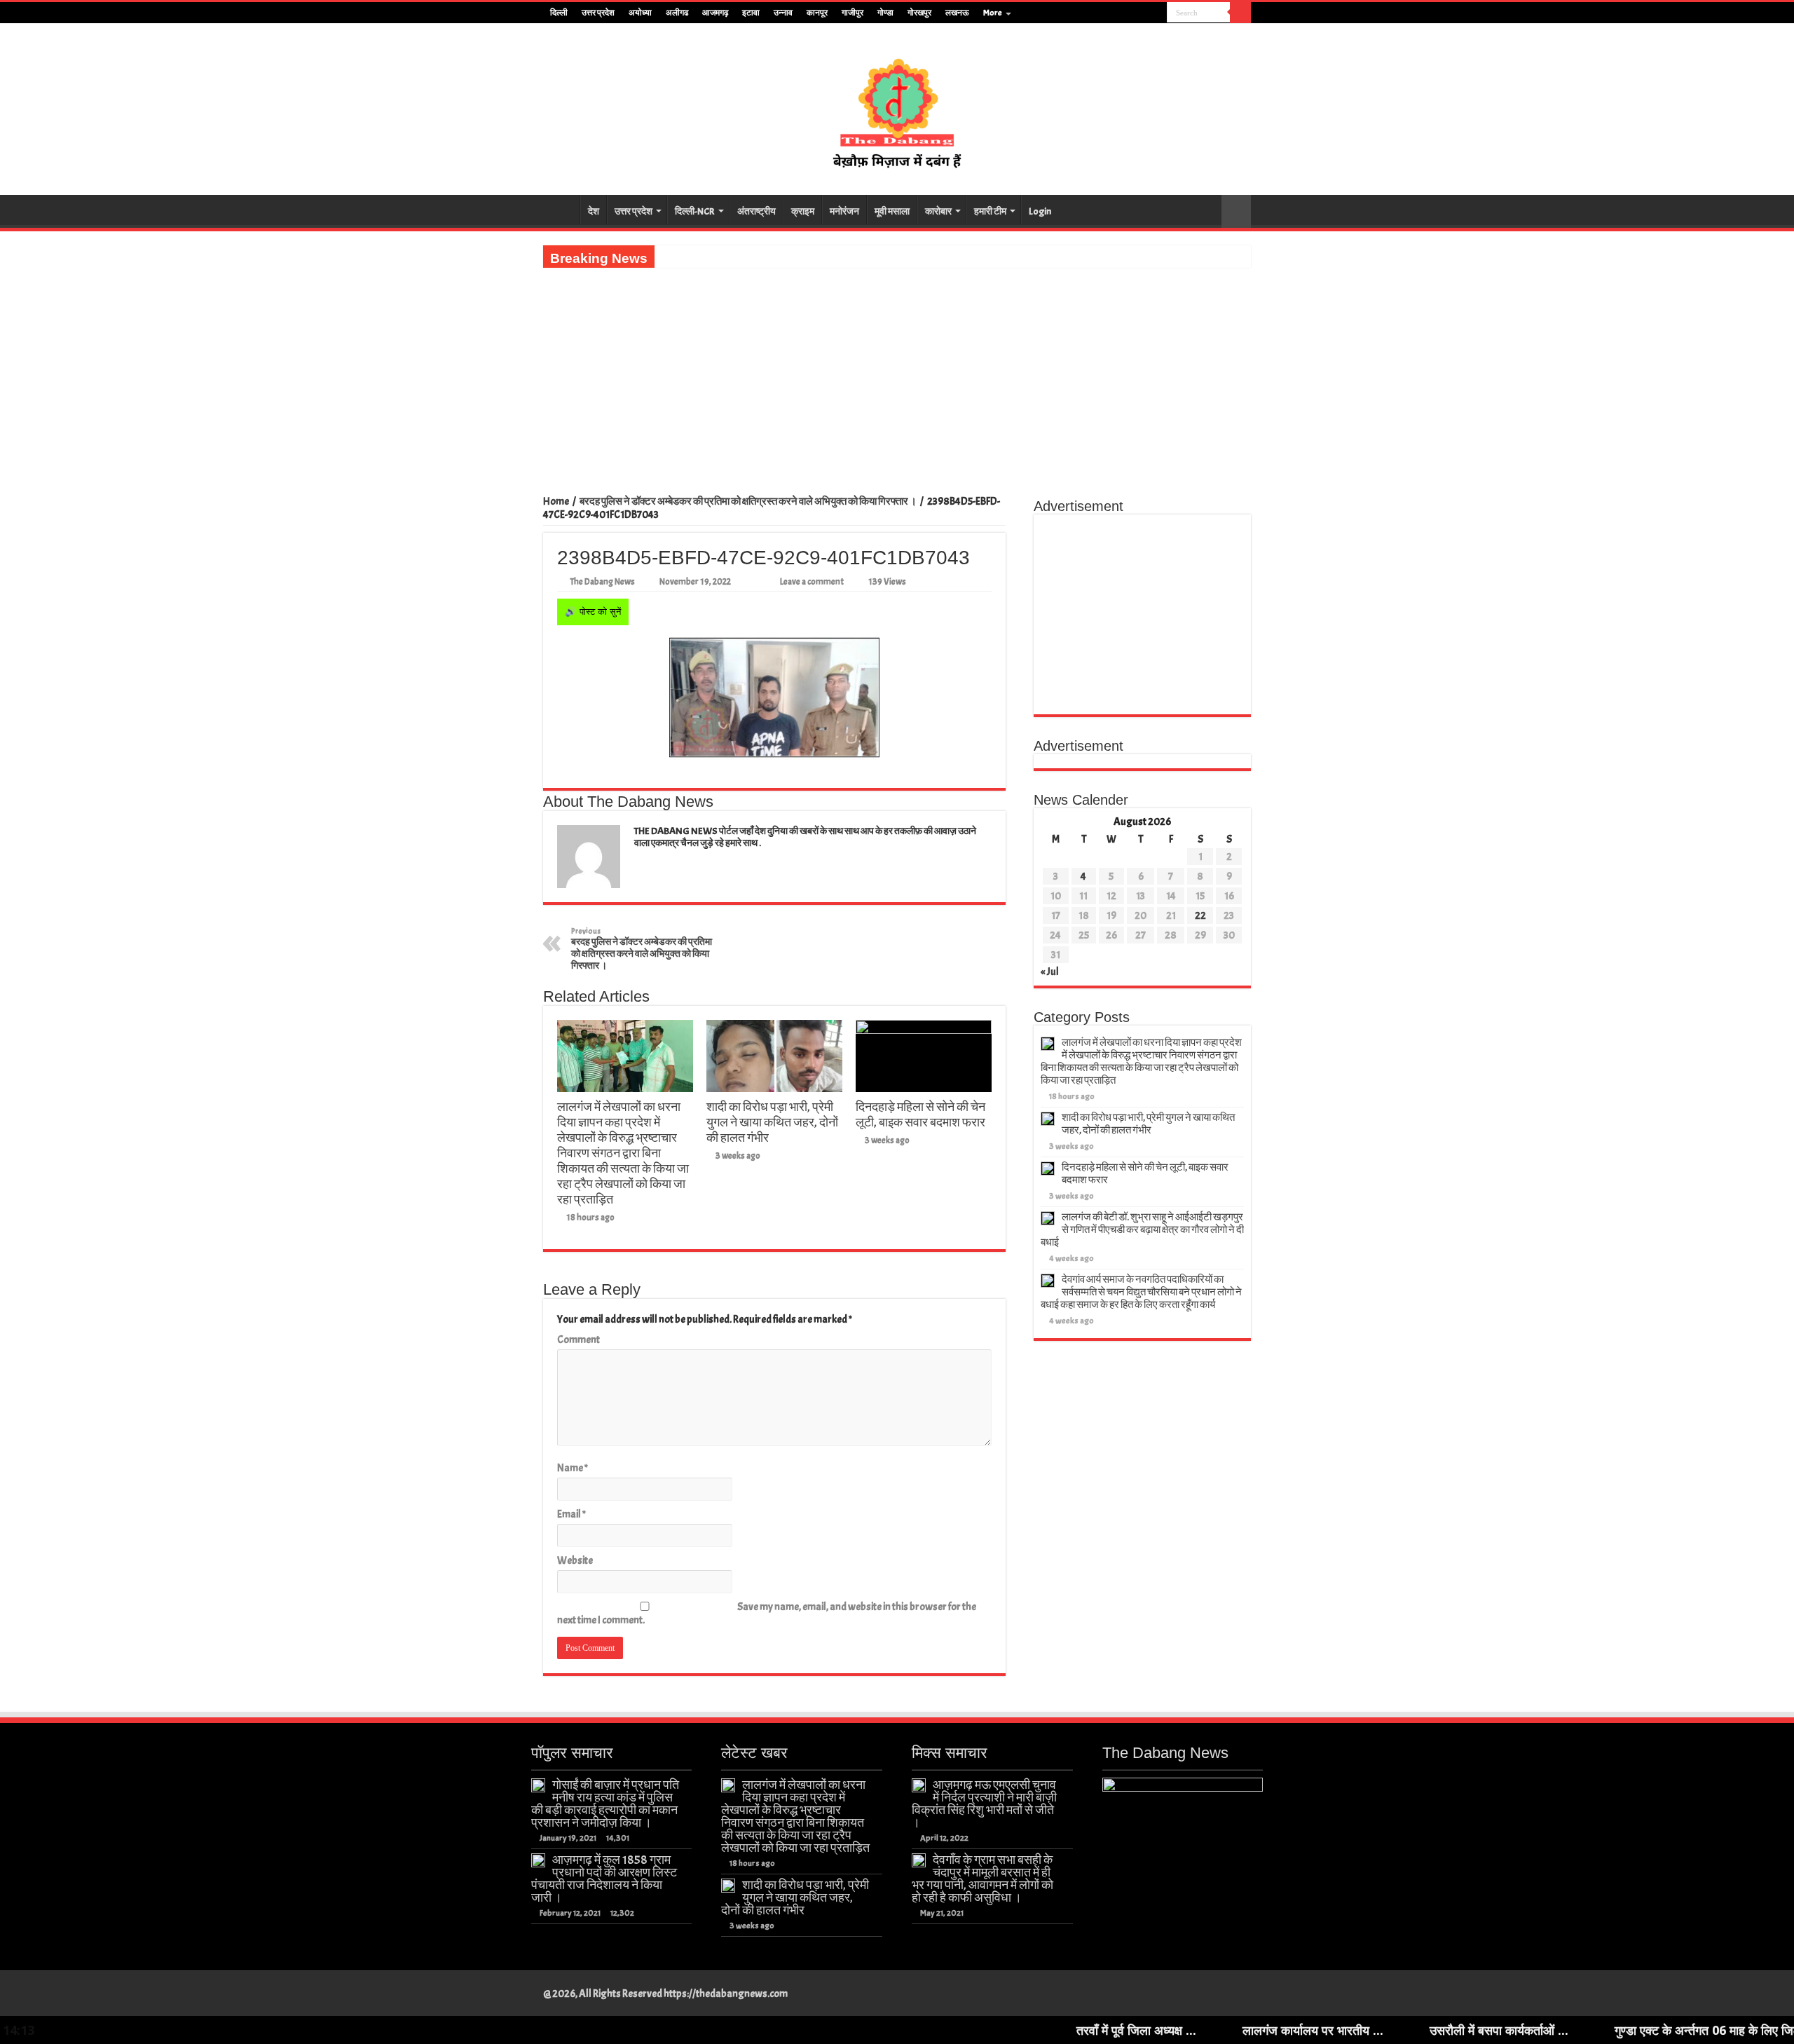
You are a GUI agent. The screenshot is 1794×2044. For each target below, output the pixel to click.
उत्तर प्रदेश (598, 13)
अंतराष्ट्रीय (756, 211)
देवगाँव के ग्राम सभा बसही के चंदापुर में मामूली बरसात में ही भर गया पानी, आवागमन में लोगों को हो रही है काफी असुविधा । (982, 1879)
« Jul (1050, 972)
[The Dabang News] (897, 109)
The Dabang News (602, 582)
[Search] (1240, 13)
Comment (578, 1340)
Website (575, 1561)
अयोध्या (640, 13)
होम (561, 210)
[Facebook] (1117, 13)
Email (571, 1514)
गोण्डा (885, 13)
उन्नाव (783, 13)
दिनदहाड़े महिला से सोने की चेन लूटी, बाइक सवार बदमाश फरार (920, 1115)
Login (1040, 211)
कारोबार (938, 211)
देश (594, 211)
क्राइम (803, 211)
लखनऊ (957, 13)
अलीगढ (677, 13)
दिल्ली (559, 13)
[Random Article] (1236, 211)
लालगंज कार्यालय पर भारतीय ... (1206, 2030)
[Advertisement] (897, 373)
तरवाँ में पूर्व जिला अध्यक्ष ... (1030, 2030)
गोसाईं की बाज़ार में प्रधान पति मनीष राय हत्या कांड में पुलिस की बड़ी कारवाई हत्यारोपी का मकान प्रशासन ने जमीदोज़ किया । (605, 1804)
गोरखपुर (919, 13)
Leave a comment (812, 582)
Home (556, 502)
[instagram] (1157, 13)
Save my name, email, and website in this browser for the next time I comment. (767, 1614)
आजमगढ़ (715, 13)
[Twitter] (1130, 13)
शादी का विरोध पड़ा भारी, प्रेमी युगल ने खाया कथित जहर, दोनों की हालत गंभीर (772, 1122)
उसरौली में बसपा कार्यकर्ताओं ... (1392, 2030)
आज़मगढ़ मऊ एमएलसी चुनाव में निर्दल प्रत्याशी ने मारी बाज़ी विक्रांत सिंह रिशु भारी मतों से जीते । (984, 1804)
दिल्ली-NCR (695, 211)
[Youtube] (1143, 13)
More (993, 13)
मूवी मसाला (892, 211)
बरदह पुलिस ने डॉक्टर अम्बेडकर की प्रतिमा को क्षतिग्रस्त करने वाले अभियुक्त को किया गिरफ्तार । (748, 502)
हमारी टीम (990, 211)
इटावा (751, 13)
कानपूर (817, 13)
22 (1200, 916)
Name (573, 1468)
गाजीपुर (853, 13)
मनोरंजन (844, 211)
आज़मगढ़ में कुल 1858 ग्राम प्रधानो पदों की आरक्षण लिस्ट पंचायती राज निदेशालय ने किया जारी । (604, 1879)
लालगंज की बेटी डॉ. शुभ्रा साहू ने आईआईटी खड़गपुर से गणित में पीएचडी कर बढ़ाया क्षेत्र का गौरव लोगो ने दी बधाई (1142, 1230)
